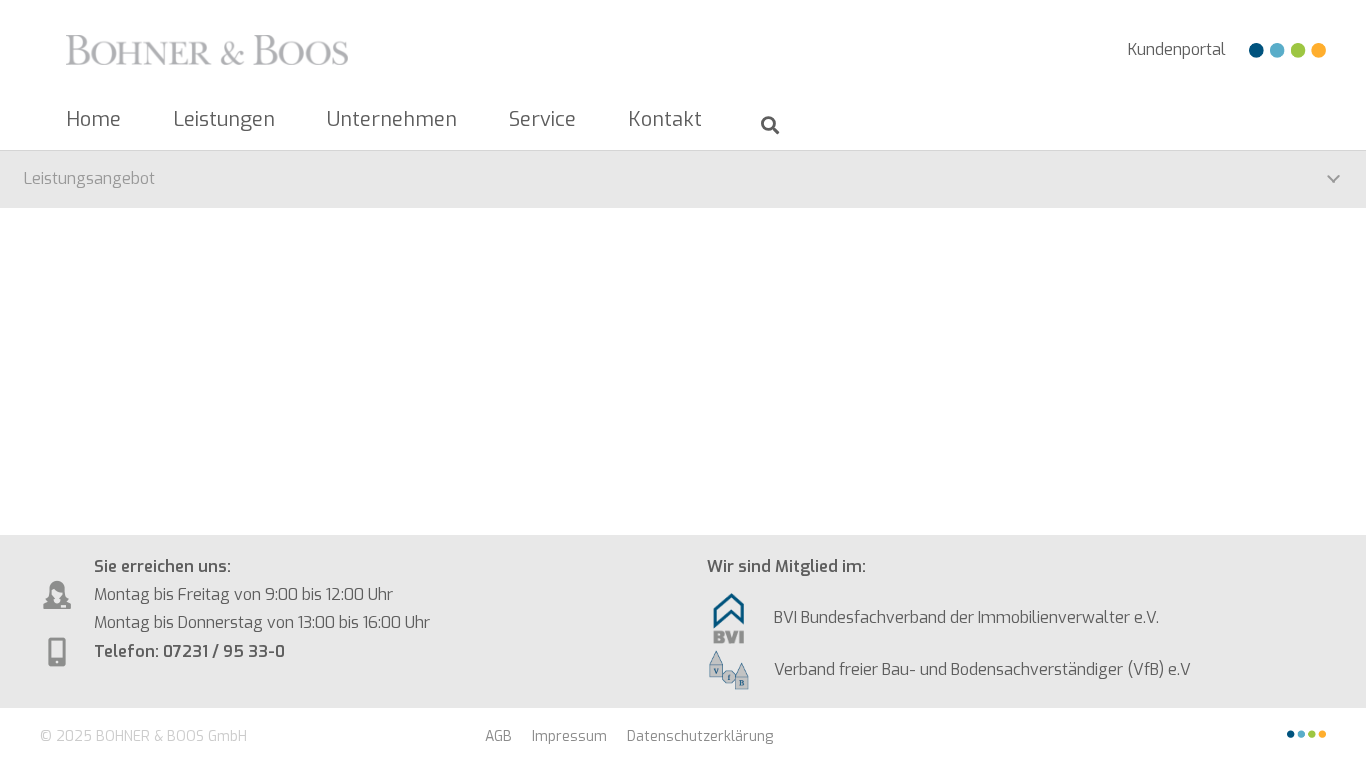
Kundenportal (1177, 49)
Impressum (569, 736)
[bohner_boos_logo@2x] (207, 50)
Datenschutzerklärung (700, 736)
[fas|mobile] (740, 618)
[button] (287, 120)
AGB (498, 736)
